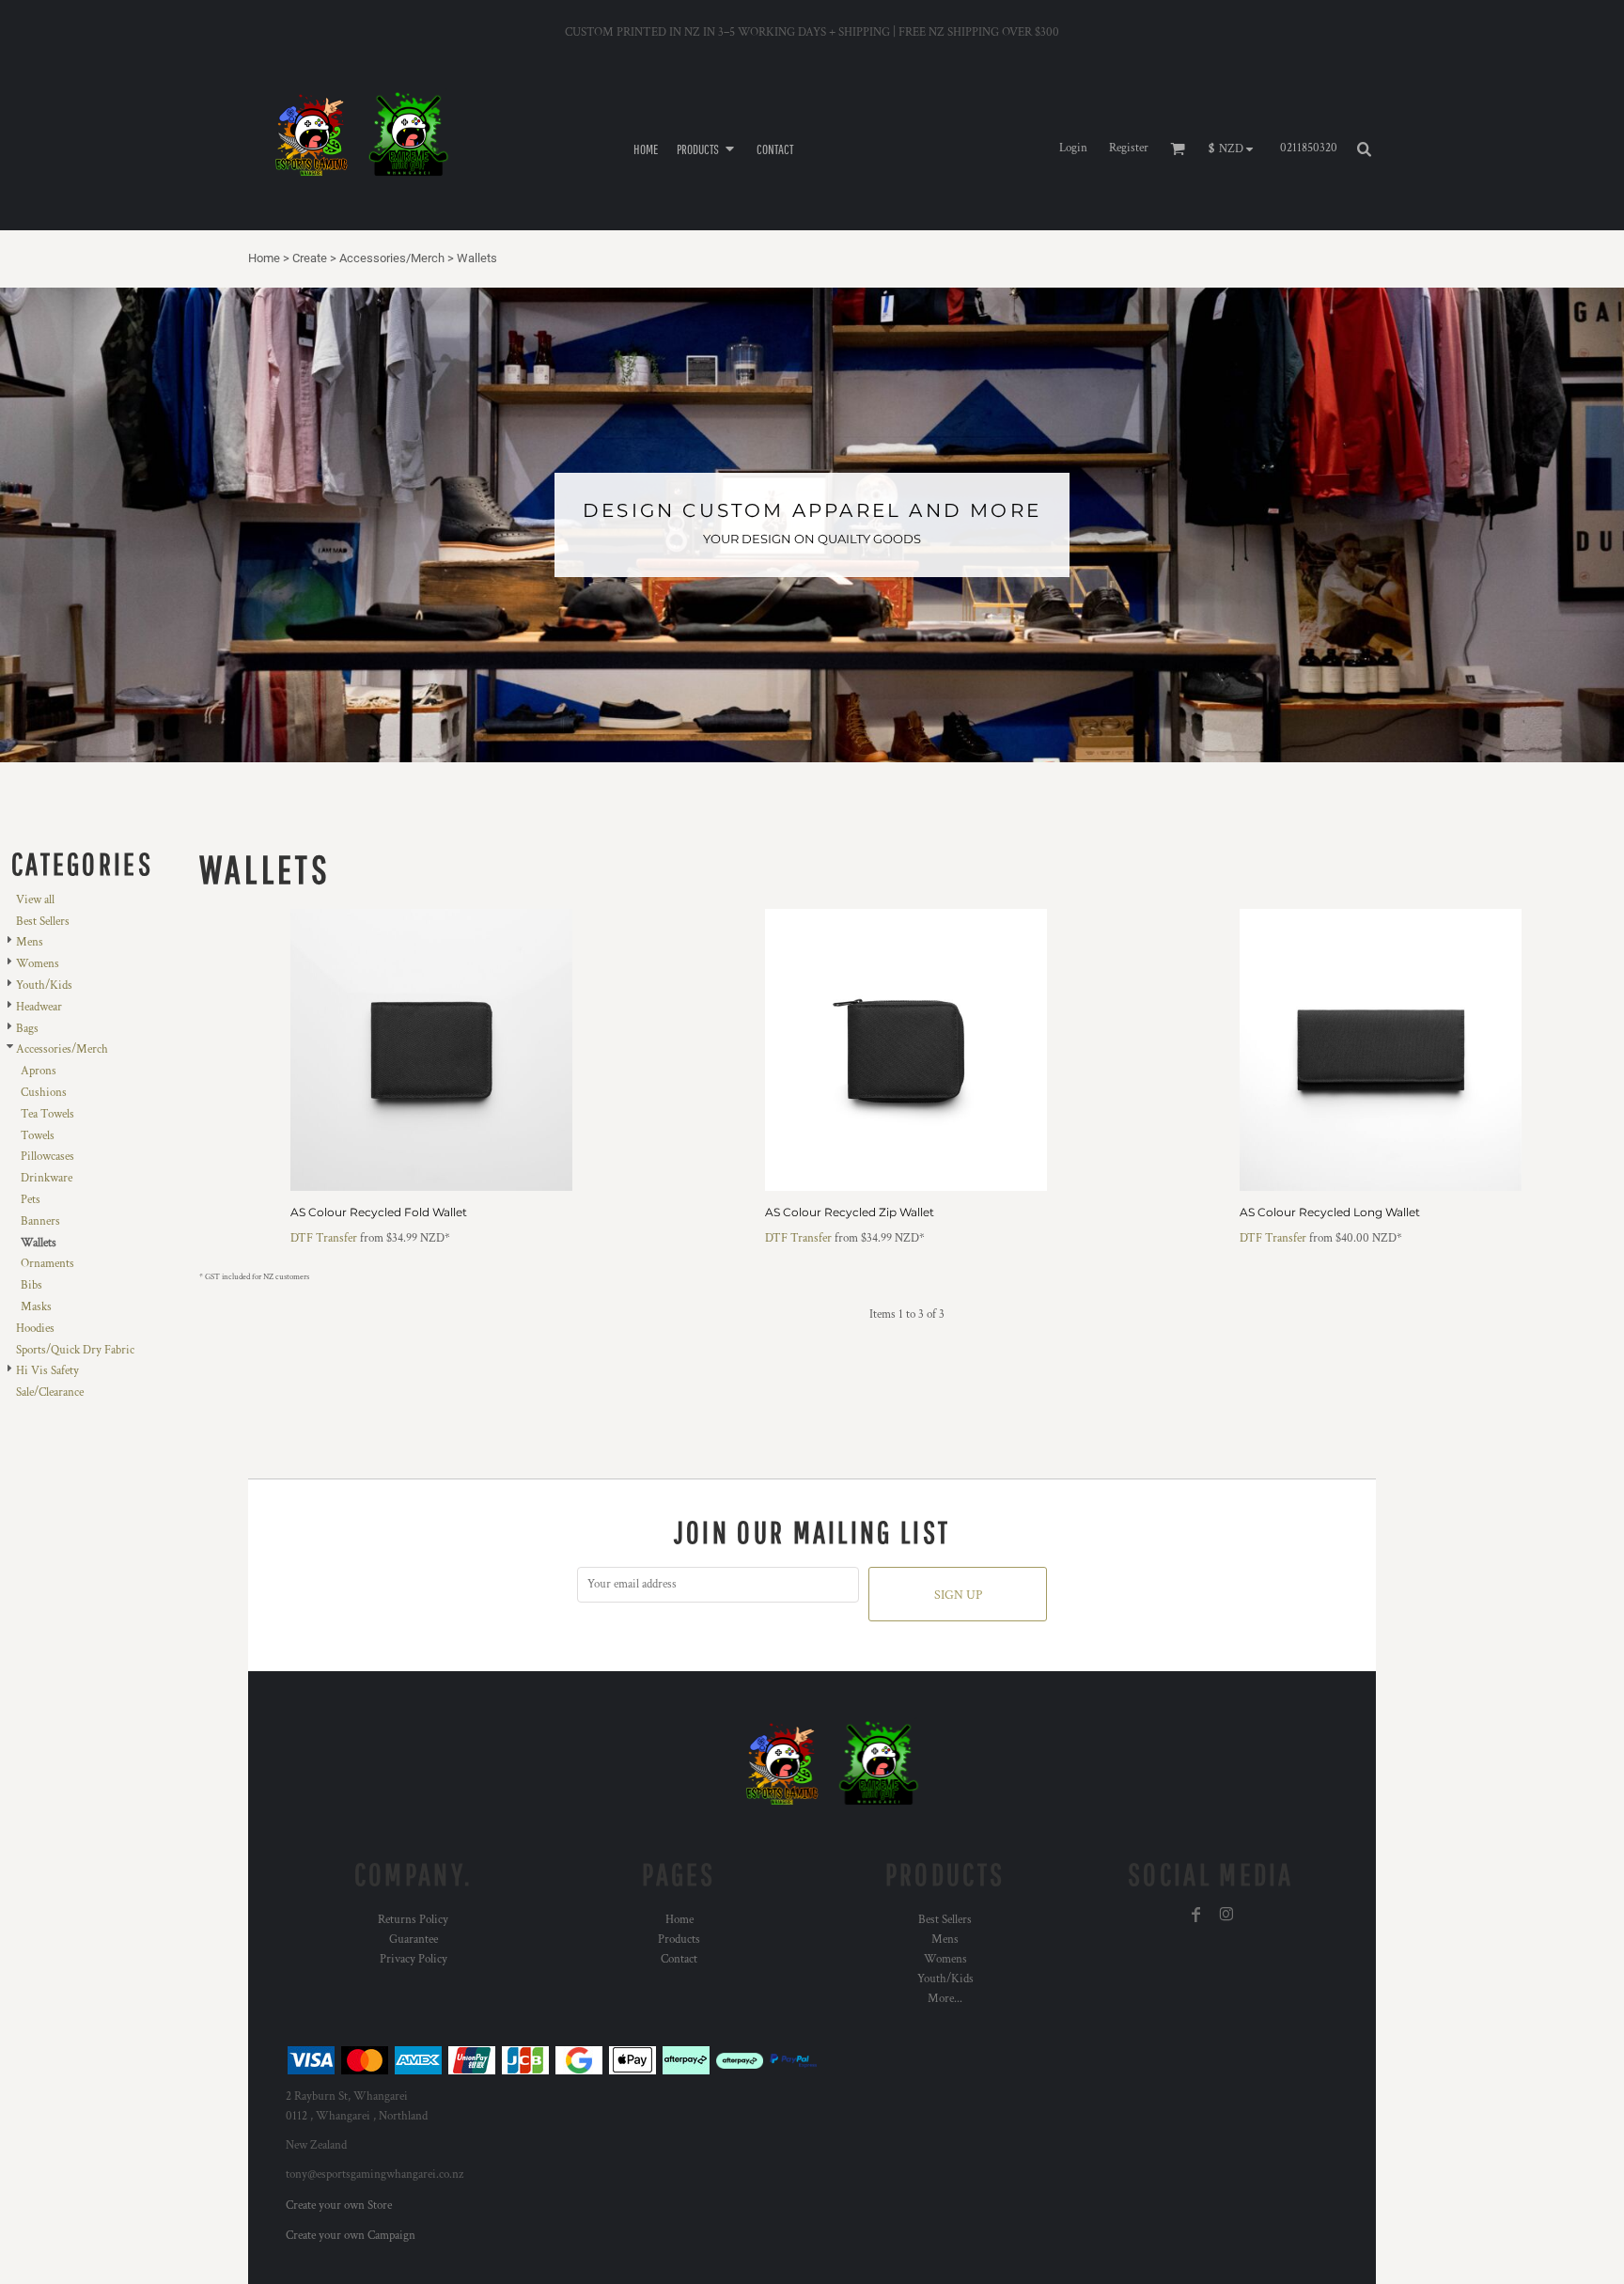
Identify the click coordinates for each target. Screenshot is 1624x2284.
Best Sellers (43, 922)
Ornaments (47, 1264)
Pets (31, 1200)
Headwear (39, 1007)
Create (310, 258)
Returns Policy (413, 1920)
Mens (30, 942)
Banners (40, 1221)
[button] (707, 148)
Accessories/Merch (392, 258)
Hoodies (35, 1329)
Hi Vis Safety (47, 1371)
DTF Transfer (324, 1238)
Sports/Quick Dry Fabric (75, 1350)
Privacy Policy (414, 1959)
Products (679, 1940)
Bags (27, 1029)
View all (35, 900)
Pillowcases (47, 1157)
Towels (38, 1136)
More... (945, 1999)
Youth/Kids (44, 986)
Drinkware (47, 1178)
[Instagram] (1226, 1915)
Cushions (44, 1093)
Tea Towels (47, 1114)
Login (1073, 148)
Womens (38, 964)
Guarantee (414, 1940)
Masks (36, 1307)
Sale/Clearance (50, 1392)
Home (264, 258)
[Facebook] (1196, 1915)
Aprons (39, 1071)
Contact (679, 1959)
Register (1129, 148)
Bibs (31, 1285)
